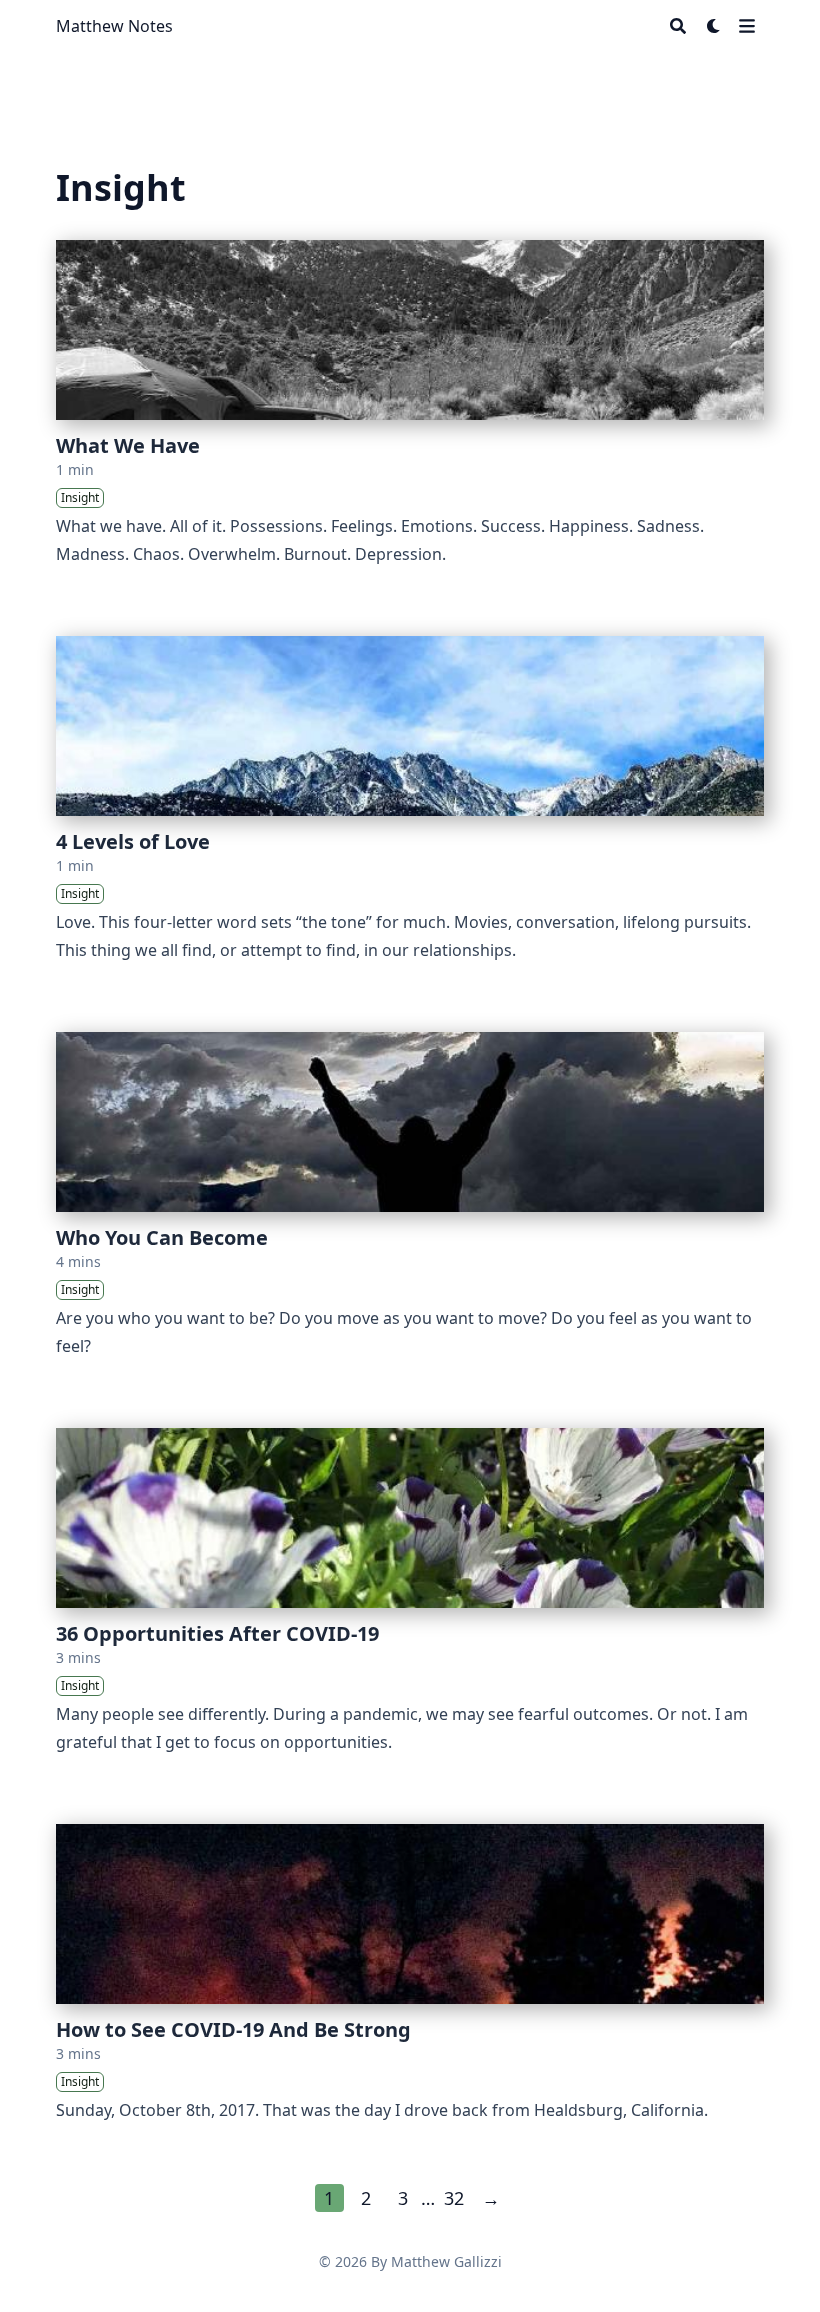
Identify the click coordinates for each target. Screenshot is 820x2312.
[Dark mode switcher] (714, 26)
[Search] (678, 26)
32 (454, 2198)
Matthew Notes (114, 26)
